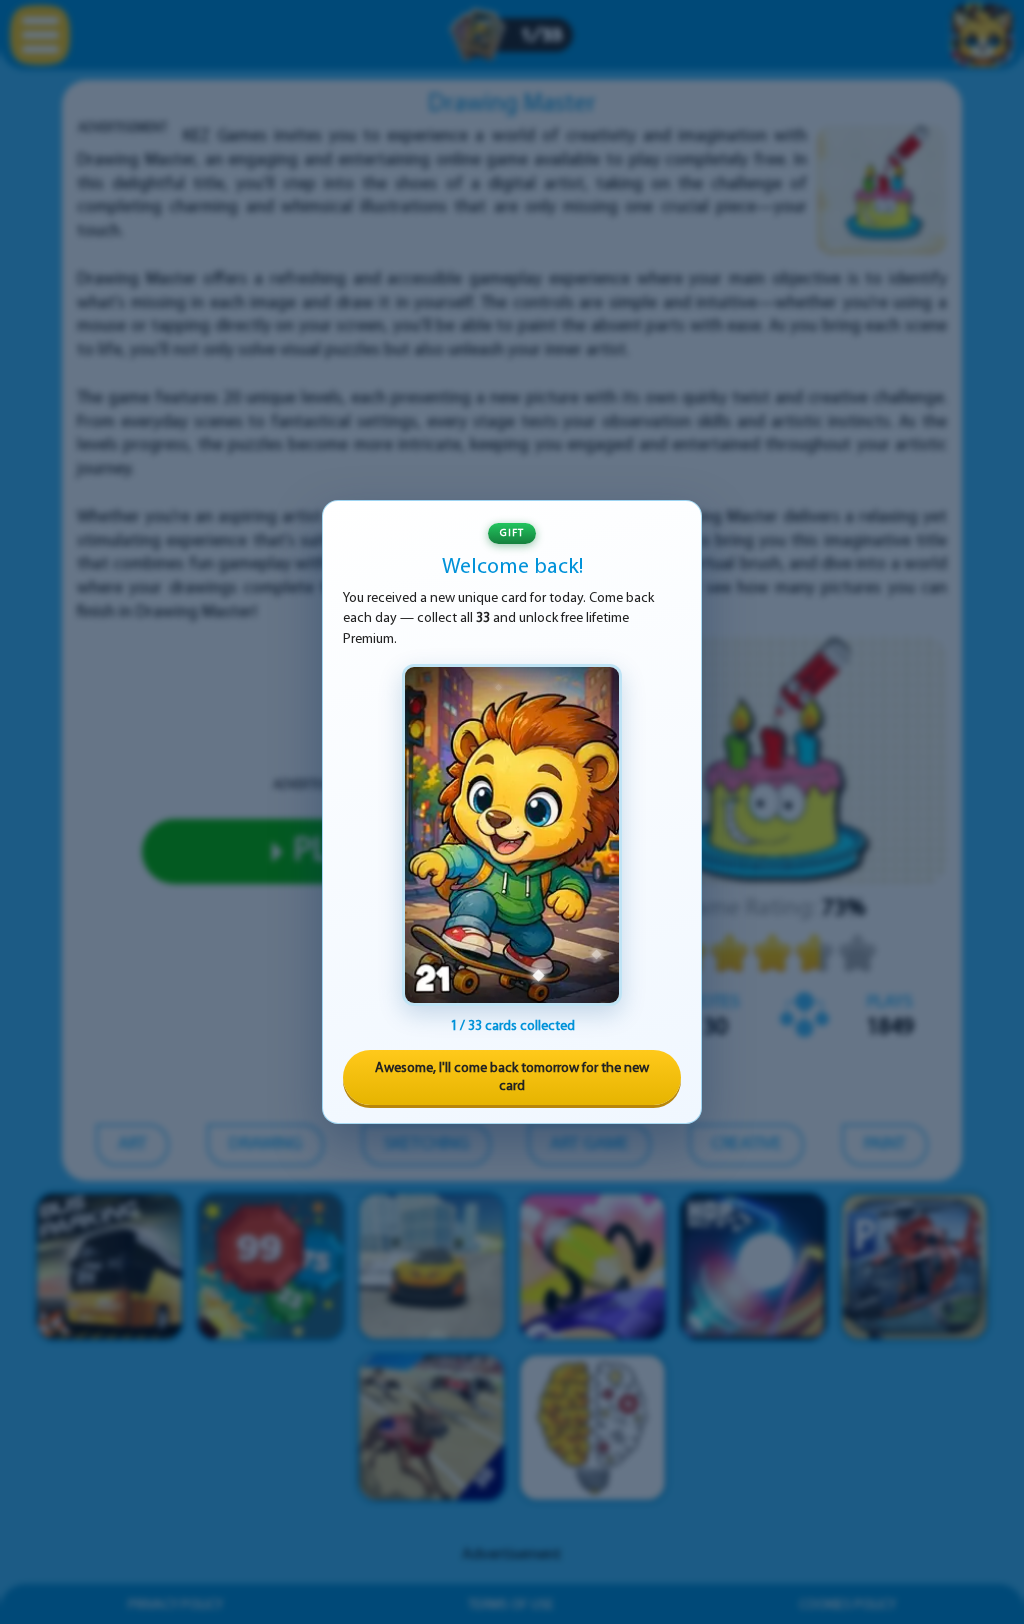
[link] (512, 835)
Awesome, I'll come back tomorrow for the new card (512, 1077)
